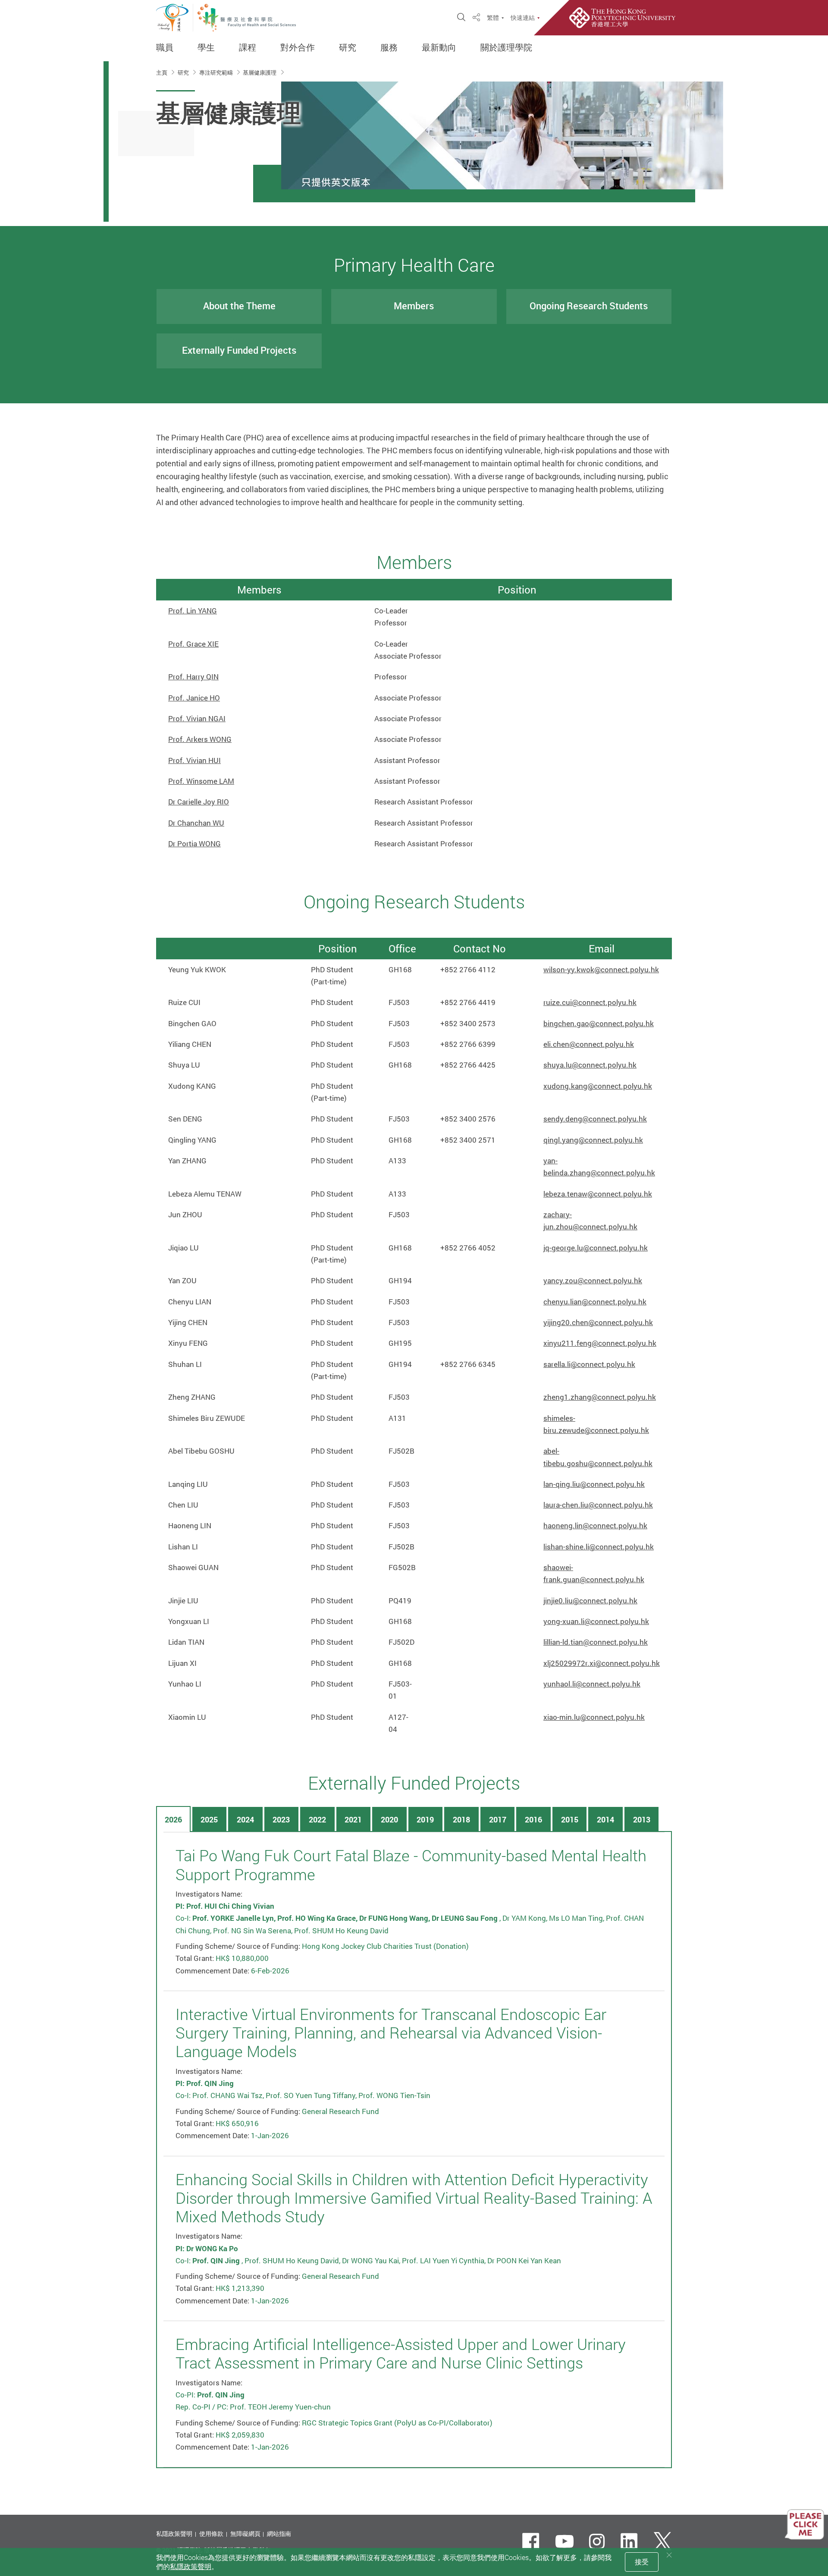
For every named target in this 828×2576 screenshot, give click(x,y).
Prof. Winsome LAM (201, 781)
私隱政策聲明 (174, 2534)
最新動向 (439, 47)
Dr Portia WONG (194, 843)
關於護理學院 (506, 47)
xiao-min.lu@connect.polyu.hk (594, 1717)
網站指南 (279, 2534)
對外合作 (298, 47)
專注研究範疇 (217, 72)
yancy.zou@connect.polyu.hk (593, 1280)
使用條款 (211, 2534)
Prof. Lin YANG (193, 611)
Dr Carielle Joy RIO (199, 802)
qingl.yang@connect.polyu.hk (593, 1140)
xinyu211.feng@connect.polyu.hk (600, 1343)
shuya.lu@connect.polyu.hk (590, 1065)
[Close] (669, 2555)
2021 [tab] (353, 1819)
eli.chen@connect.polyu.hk (589, 1044)
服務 (389, 47)
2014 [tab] (605, 1819)
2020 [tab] (389, 1819)
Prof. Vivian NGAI (197, 718)
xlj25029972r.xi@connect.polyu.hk (602, 1663)
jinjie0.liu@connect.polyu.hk (590, 1601)
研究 (348, 47)
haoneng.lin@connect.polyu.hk (595, 1525)
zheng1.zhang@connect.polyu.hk (600, 1397)
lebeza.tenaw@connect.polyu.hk (598, 1194)
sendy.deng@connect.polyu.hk (595, 1119)
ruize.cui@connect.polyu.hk (590, 1002)
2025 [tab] (209, 1819)
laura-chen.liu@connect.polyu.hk (598, 1505)
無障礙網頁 (245, 2534)
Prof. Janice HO (194, 698)
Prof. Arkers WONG (200, 739)
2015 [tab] (570, 1819)
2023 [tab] (281, 1819)
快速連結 (523, 18)
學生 (206, 47)
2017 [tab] (498, 1819)
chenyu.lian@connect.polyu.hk (595, 1302)
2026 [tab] (173, 1819)
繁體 (493, 18)
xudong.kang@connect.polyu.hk (598, 1086)
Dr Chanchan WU (196, 823)
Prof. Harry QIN (193, 677)
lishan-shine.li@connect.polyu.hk (599, 1547)
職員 (165, 47)
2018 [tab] (461, 1819)
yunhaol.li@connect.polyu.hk (592, 1684)
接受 (642, 2562)
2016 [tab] (533, 1819)
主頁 (162, 72)
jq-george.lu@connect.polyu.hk (596, 1248)
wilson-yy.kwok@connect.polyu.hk (601, 969)
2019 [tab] (425, 1819)
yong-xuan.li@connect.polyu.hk (596, 1621)
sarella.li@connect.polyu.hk (589, 1364)
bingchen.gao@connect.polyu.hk (599, 1023)
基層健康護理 (260, 72)
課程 (248, 47)
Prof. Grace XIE (193, 644)
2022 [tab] (317, 1819)
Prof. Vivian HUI (194, 760)
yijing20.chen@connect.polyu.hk (598, 1322)
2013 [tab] (642, 1819)
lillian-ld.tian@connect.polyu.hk (596, 1642)
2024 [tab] (245, 1819)
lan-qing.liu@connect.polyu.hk (594, 1484)
